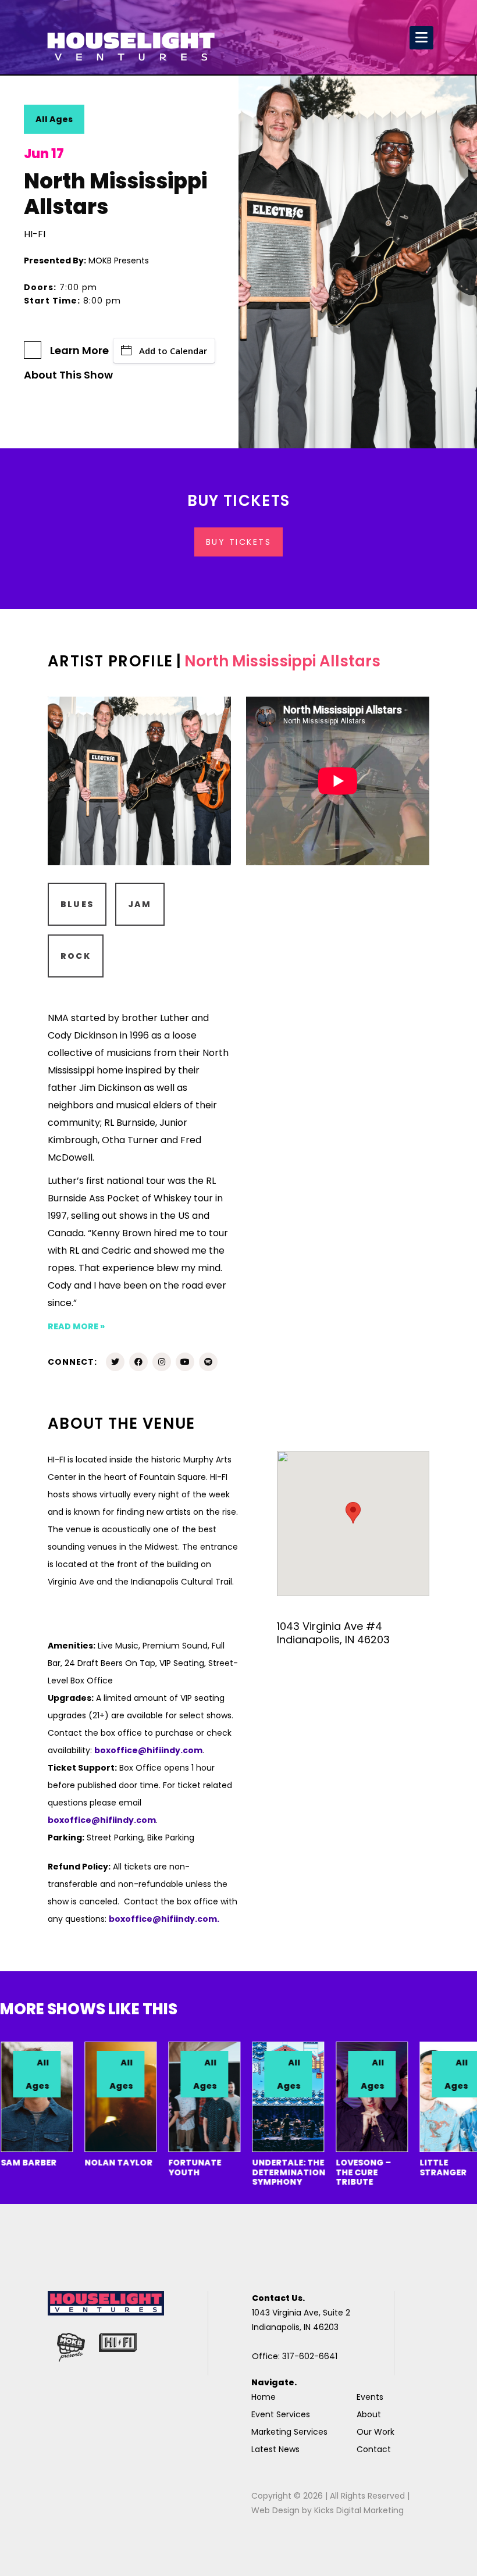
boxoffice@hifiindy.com (102, 1820)
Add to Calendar (173, 351)
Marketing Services (289, 2432)
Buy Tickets (239, 542)
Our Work (375, 2432)
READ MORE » (76, 1326)
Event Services (281, 2414)
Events (370, 2397)
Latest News (275, 2449)
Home (264, 2397)
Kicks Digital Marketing (359, 2510)
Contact (374, 2449)
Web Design (275, 2510)
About (369, 2414)
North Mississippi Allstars (282, 661)
